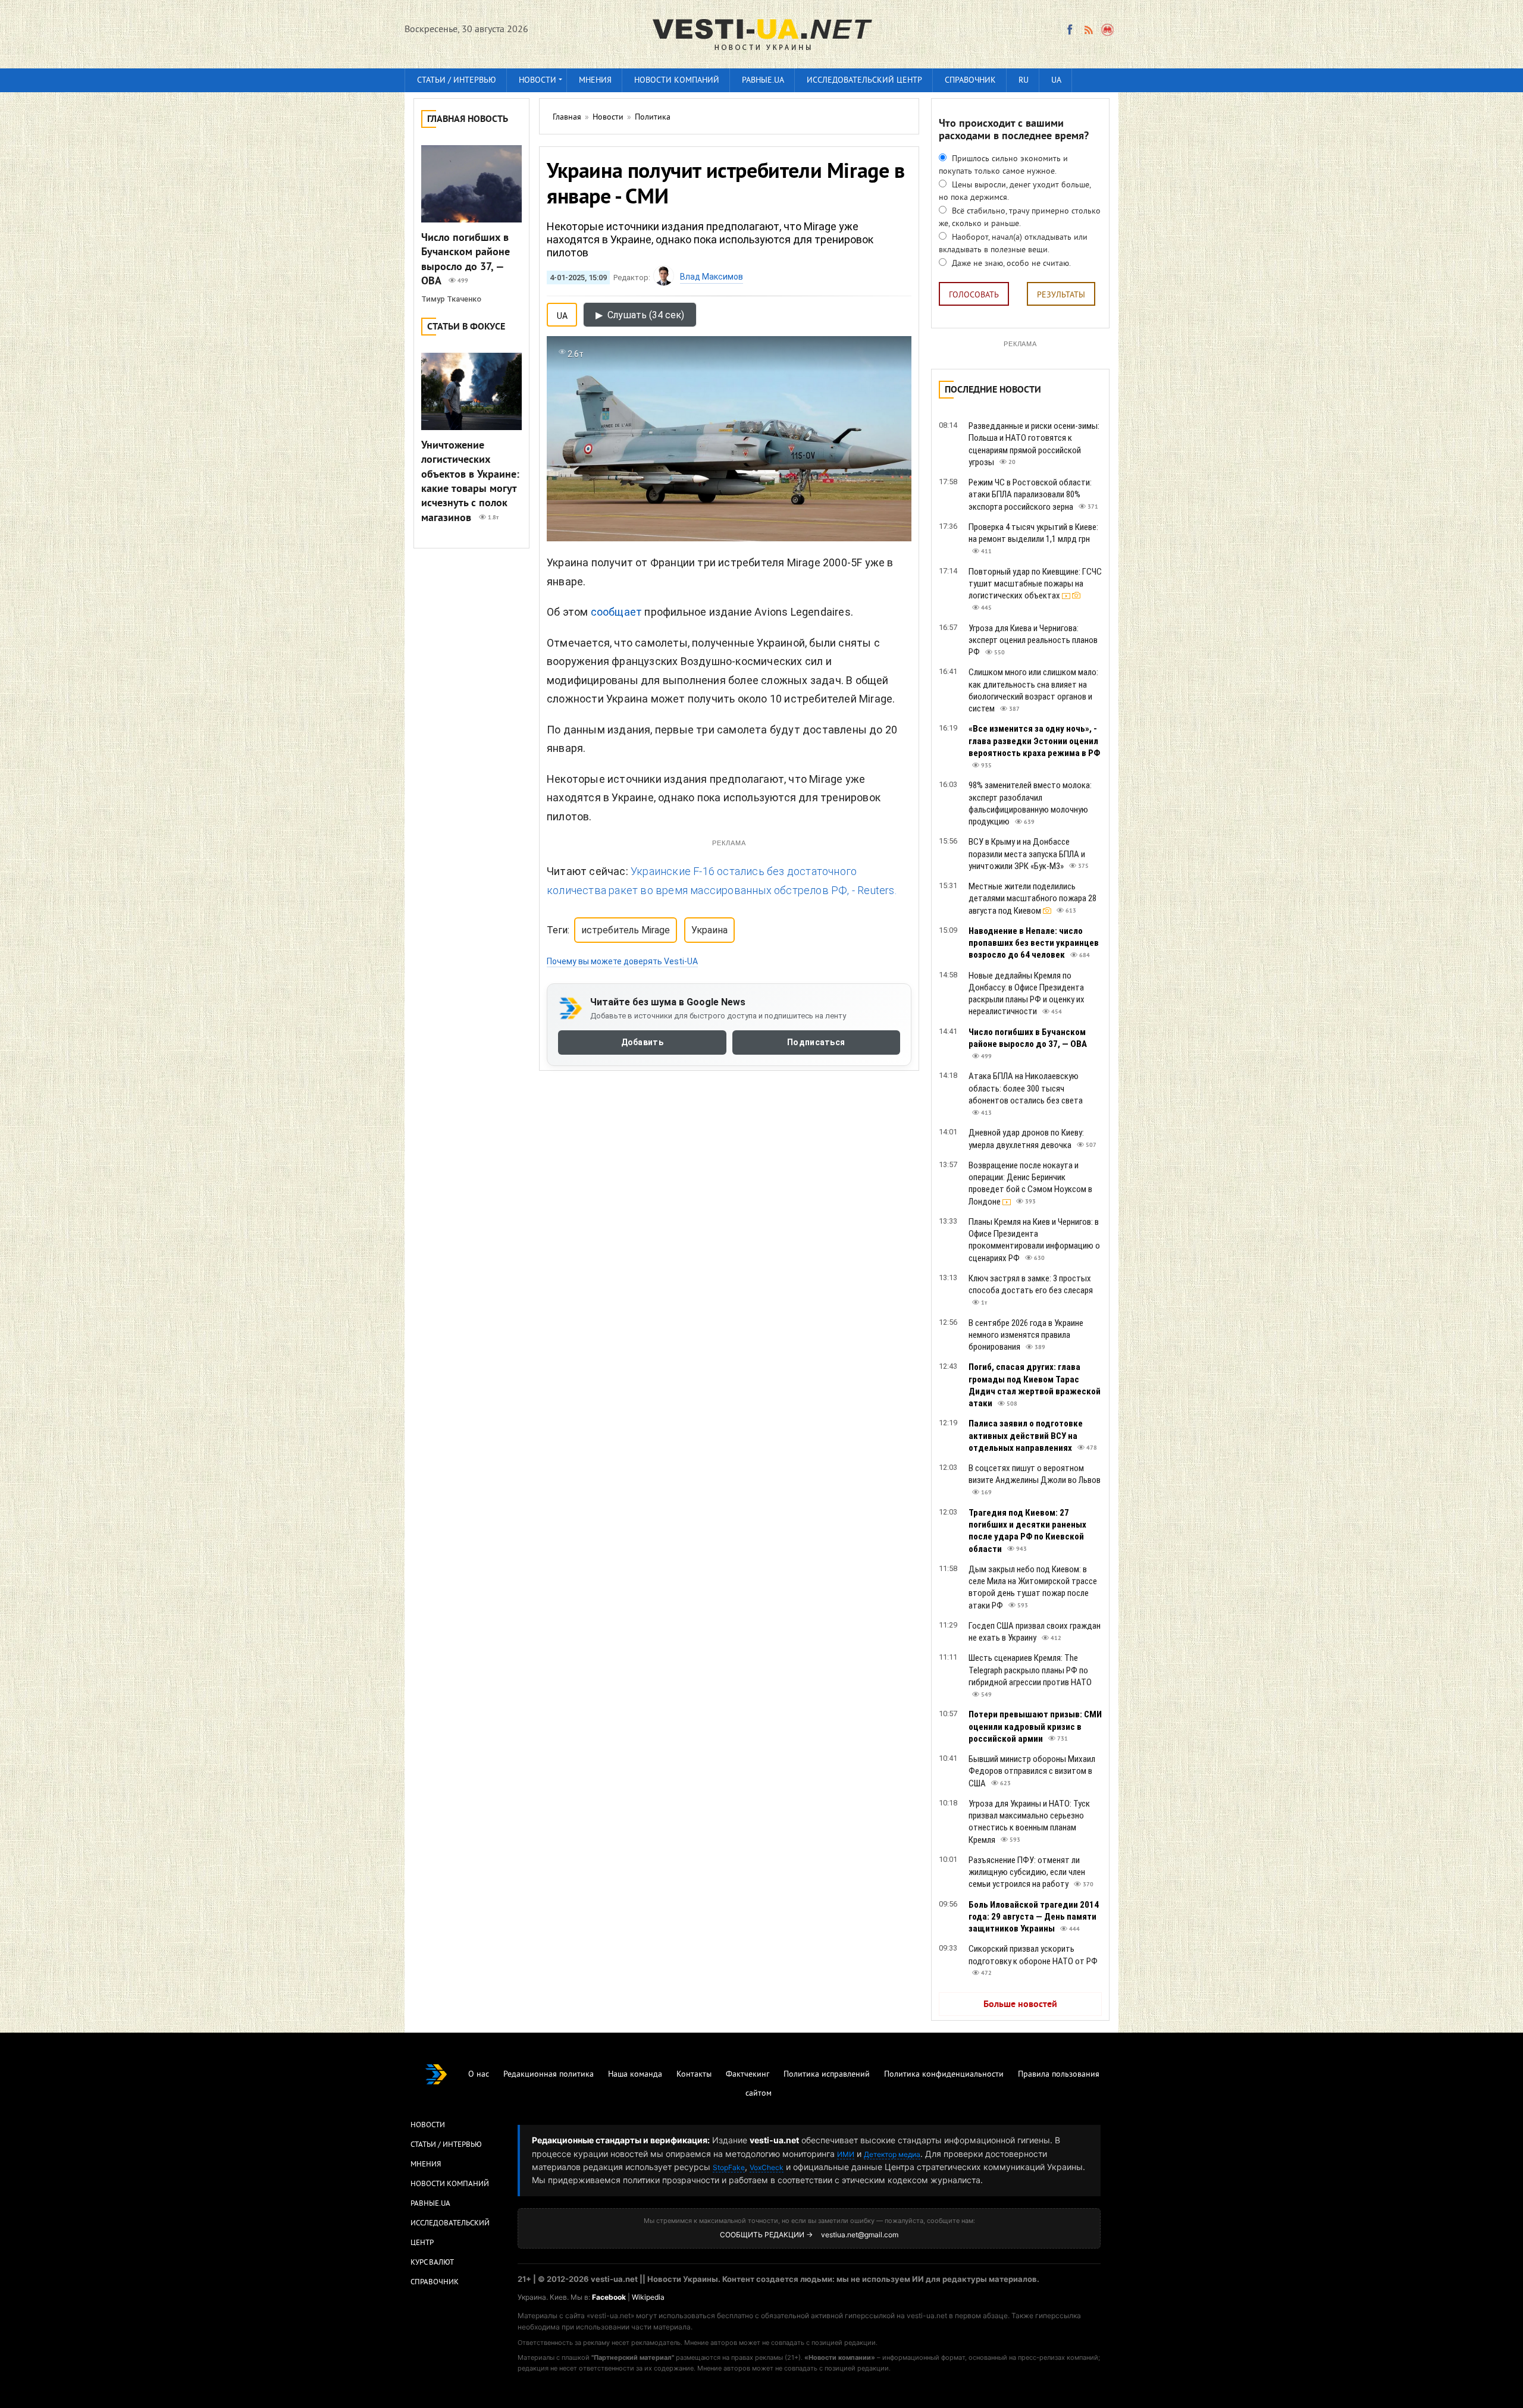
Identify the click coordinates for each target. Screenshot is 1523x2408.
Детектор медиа (892, 2154)
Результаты (1061, 295)
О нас (479, 2075)
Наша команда (635, 2075)
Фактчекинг (748, 2075)
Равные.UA (763, 81)
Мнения (595, 81)
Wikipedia (648, 2297)
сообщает (617, 612)
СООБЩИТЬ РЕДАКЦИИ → (766, 2235)
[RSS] (1088, 30)
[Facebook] (1070, 30)
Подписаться (816, 1042)
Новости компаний (677, 81)
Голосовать (974, 295)
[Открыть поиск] (1108, 30)
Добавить (642, 1042)
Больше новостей (1020, 2005)
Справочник (970, 81)
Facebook (609, 2297)
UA (1056, 81)
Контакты (694, 2075)
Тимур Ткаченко (451, 299)
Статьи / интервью (457, 81)
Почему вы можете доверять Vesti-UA (622, 961)
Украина (709, 930)
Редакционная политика (549, 2075)
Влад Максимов (712, 277)
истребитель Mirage (626, 930)
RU (1024, 81)
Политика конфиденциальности (944, 2075)
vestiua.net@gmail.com (860, 2235)
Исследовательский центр (864, 81)
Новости (538, 81)
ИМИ (846, 2154)
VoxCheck (767, 2167)
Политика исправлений (827, 2075)
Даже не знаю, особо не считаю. (1010, 264)
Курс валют (432, 2263)
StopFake (729, 2167)
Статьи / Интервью (446, 2145)
